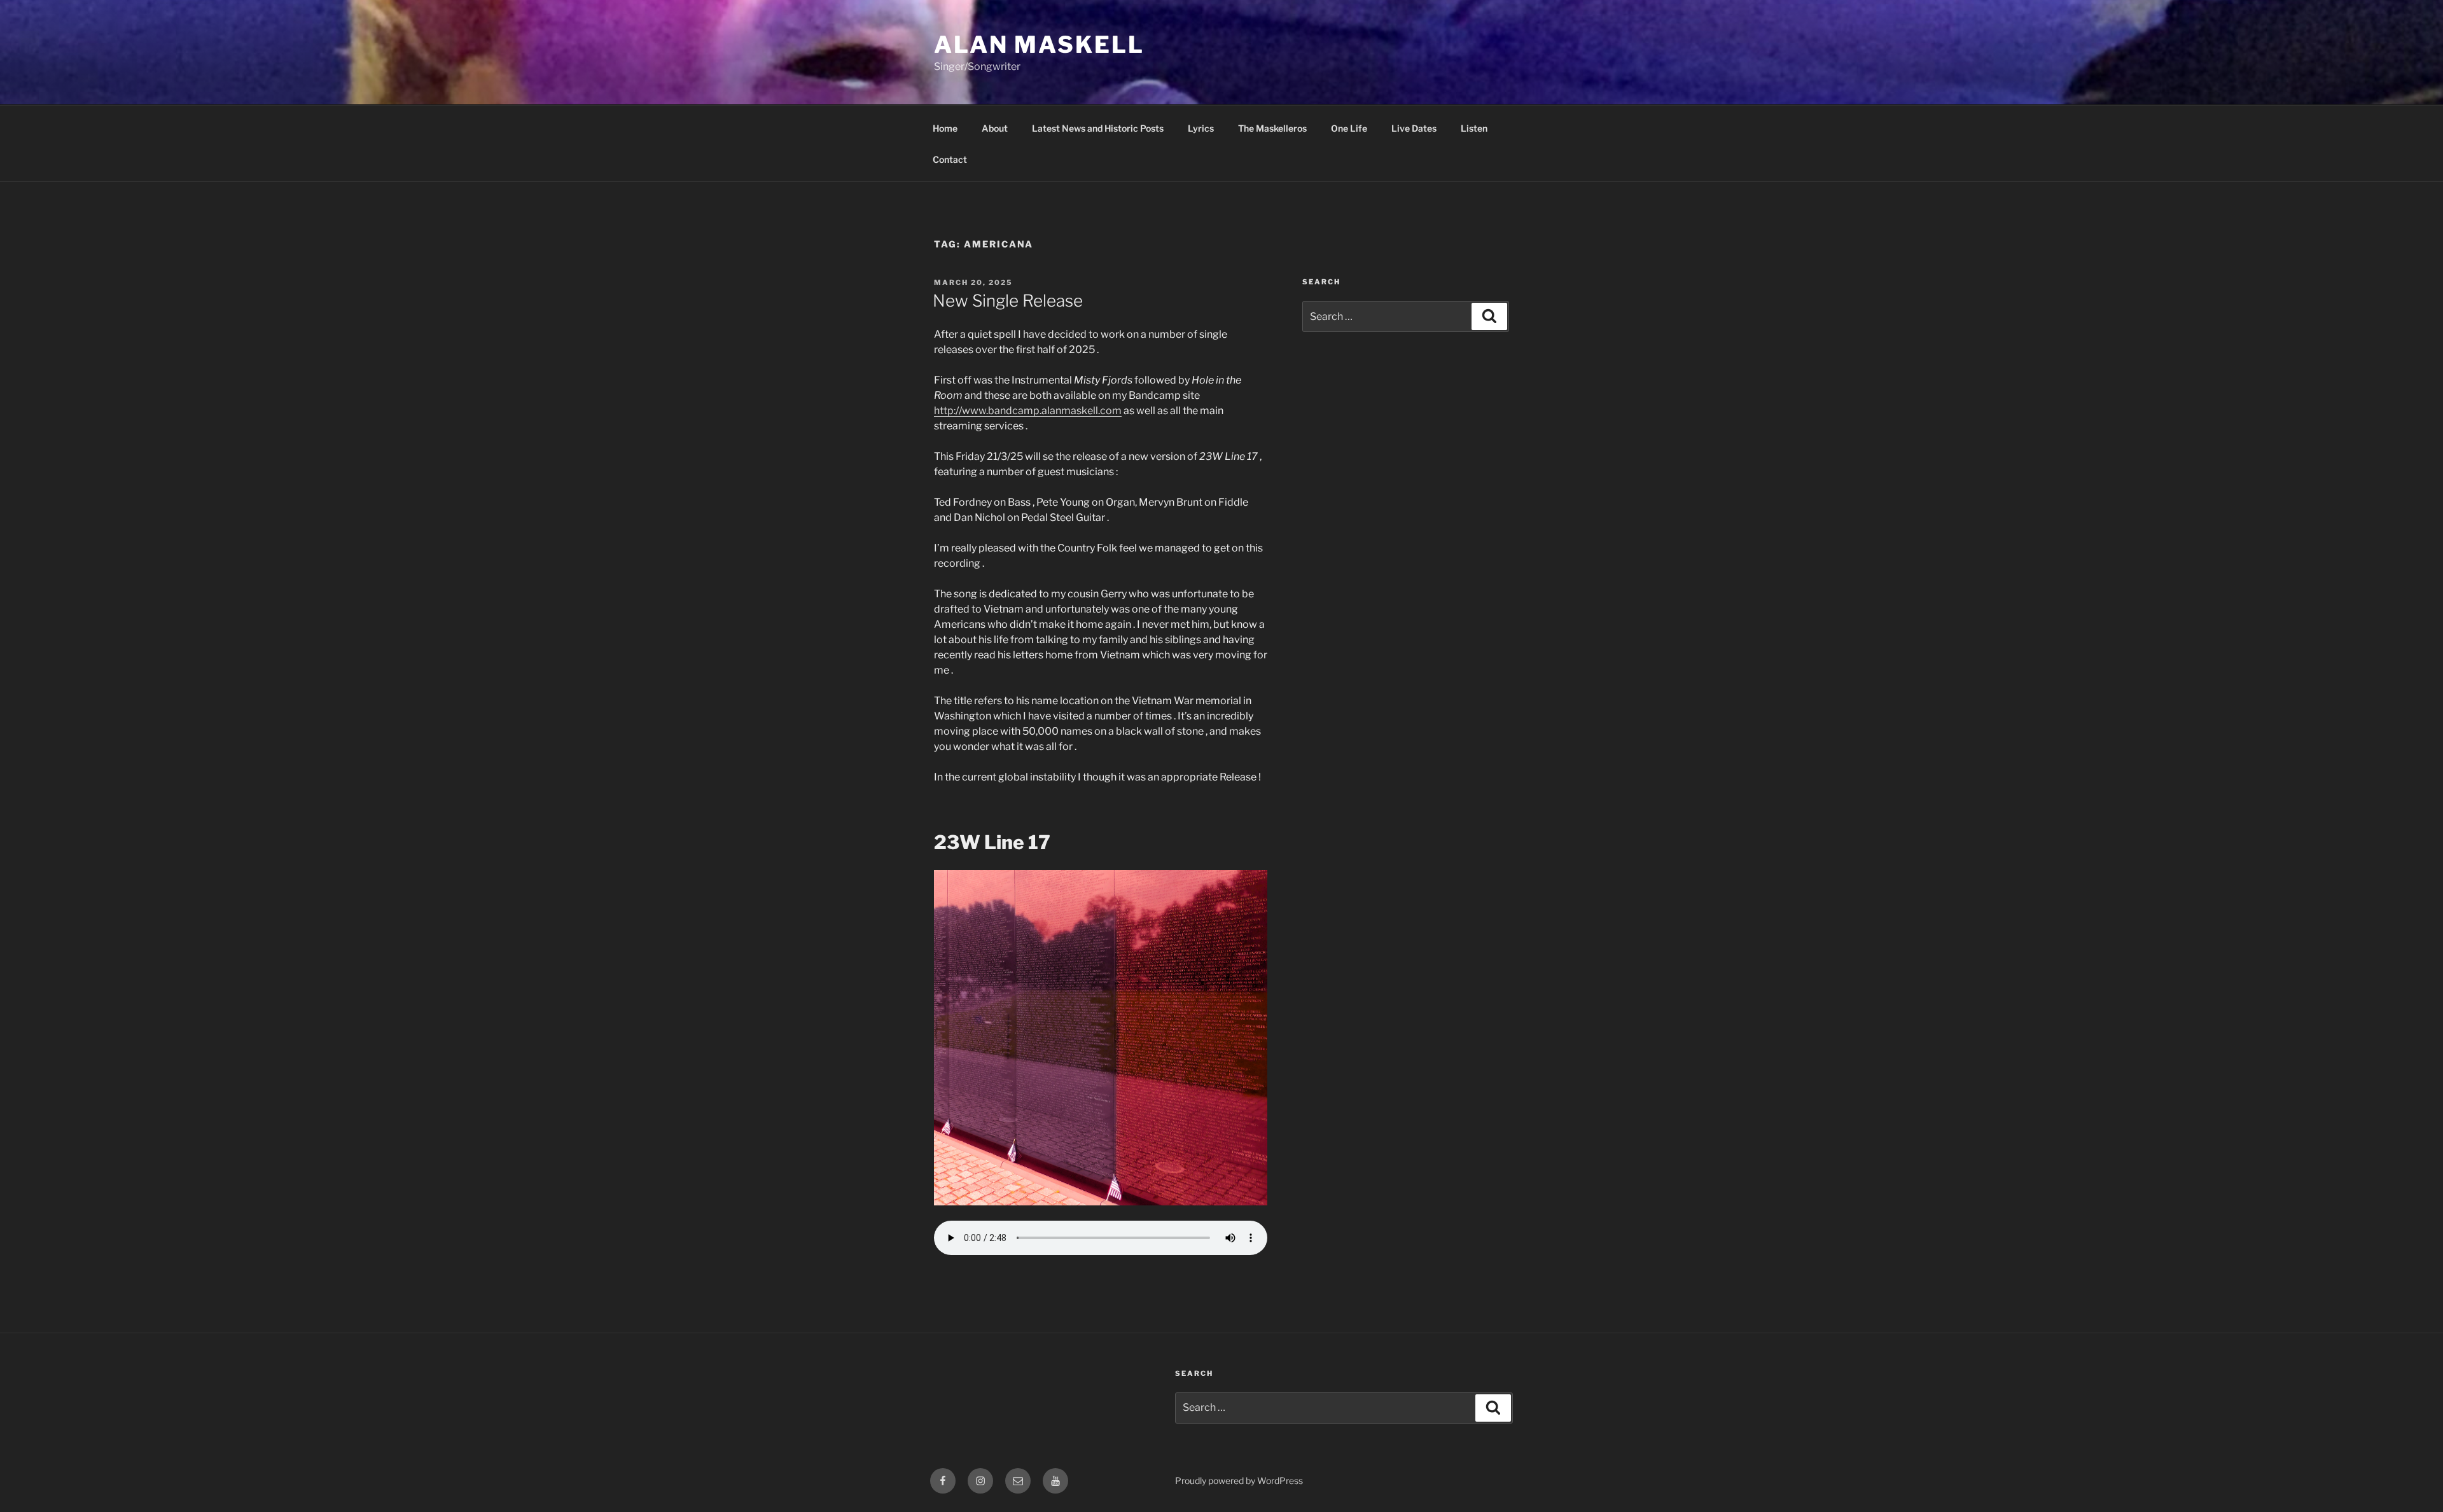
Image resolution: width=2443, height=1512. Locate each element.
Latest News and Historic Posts (1098, 128)
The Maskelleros (1272, 128)
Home (945, 128)
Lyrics (1201, 128)
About (995, 128)
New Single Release (1008, 301)
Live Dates (1414, 128)
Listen (1474, 128)
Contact (950, 159)
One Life (1349, 128)
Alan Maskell (1039, 45)
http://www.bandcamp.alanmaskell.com (1028, 411)
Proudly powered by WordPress (1239, 1481)
